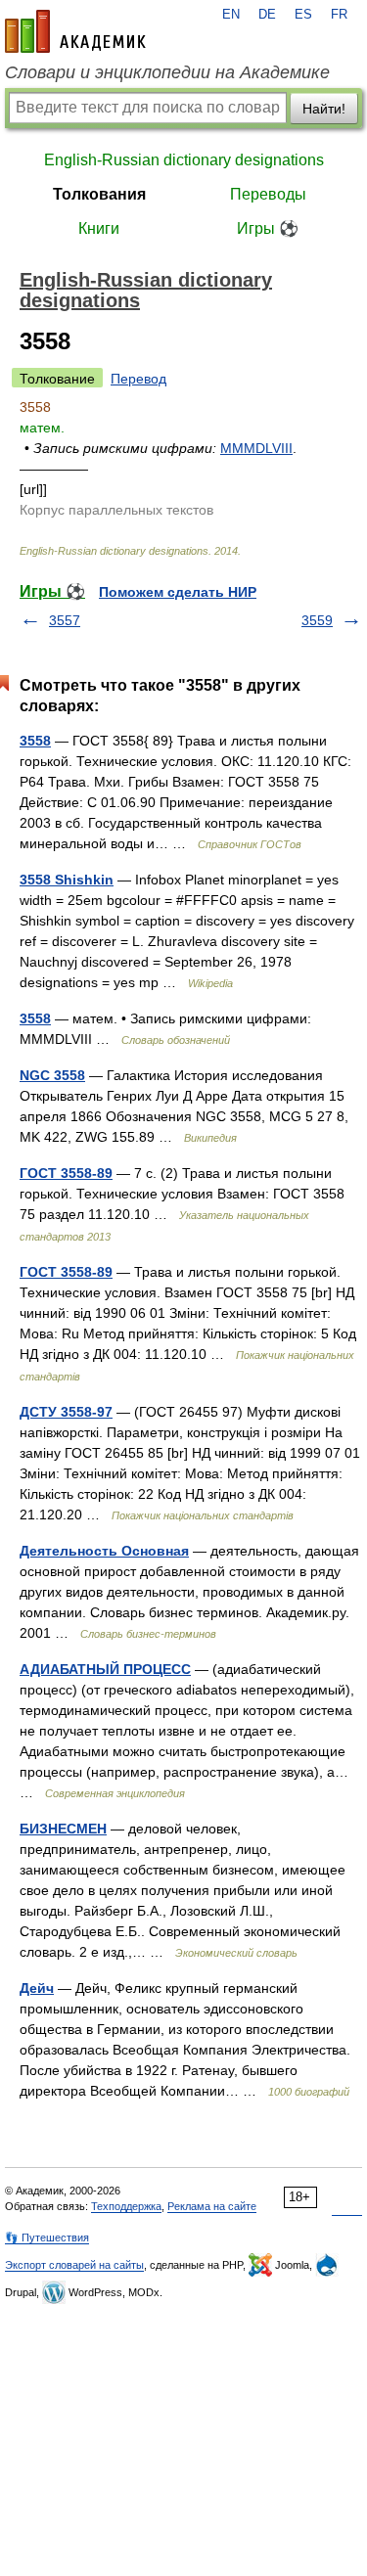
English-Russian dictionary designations (184, 160)
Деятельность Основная (104, 1551)
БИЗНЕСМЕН (63, 1829)
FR (339, 15)
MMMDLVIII (256, 448)
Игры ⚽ (268, 228)
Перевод (138, 379)
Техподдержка (126, 2206)
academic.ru (75, 31)
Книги (99, 228)
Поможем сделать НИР (178, 592)
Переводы (268, 194)
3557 (65, 620)
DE (267, 15)
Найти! (324, 109)
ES (303, 15)
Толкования (99, 194)
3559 (317, 620)
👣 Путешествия (47, 2237)
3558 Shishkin (67, 880)
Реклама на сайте (212, 2206)
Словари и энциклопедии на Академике (167, 72)
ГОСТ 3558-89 (66, 1173)
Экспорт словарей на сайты (74, 2265)
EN (231, 15)
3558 (35, 741)
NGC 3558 (52, 1075)
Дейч (37, 1988)
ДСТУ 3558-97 (66, 1412)
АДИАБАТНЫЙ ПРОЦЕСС (105, 1669)
